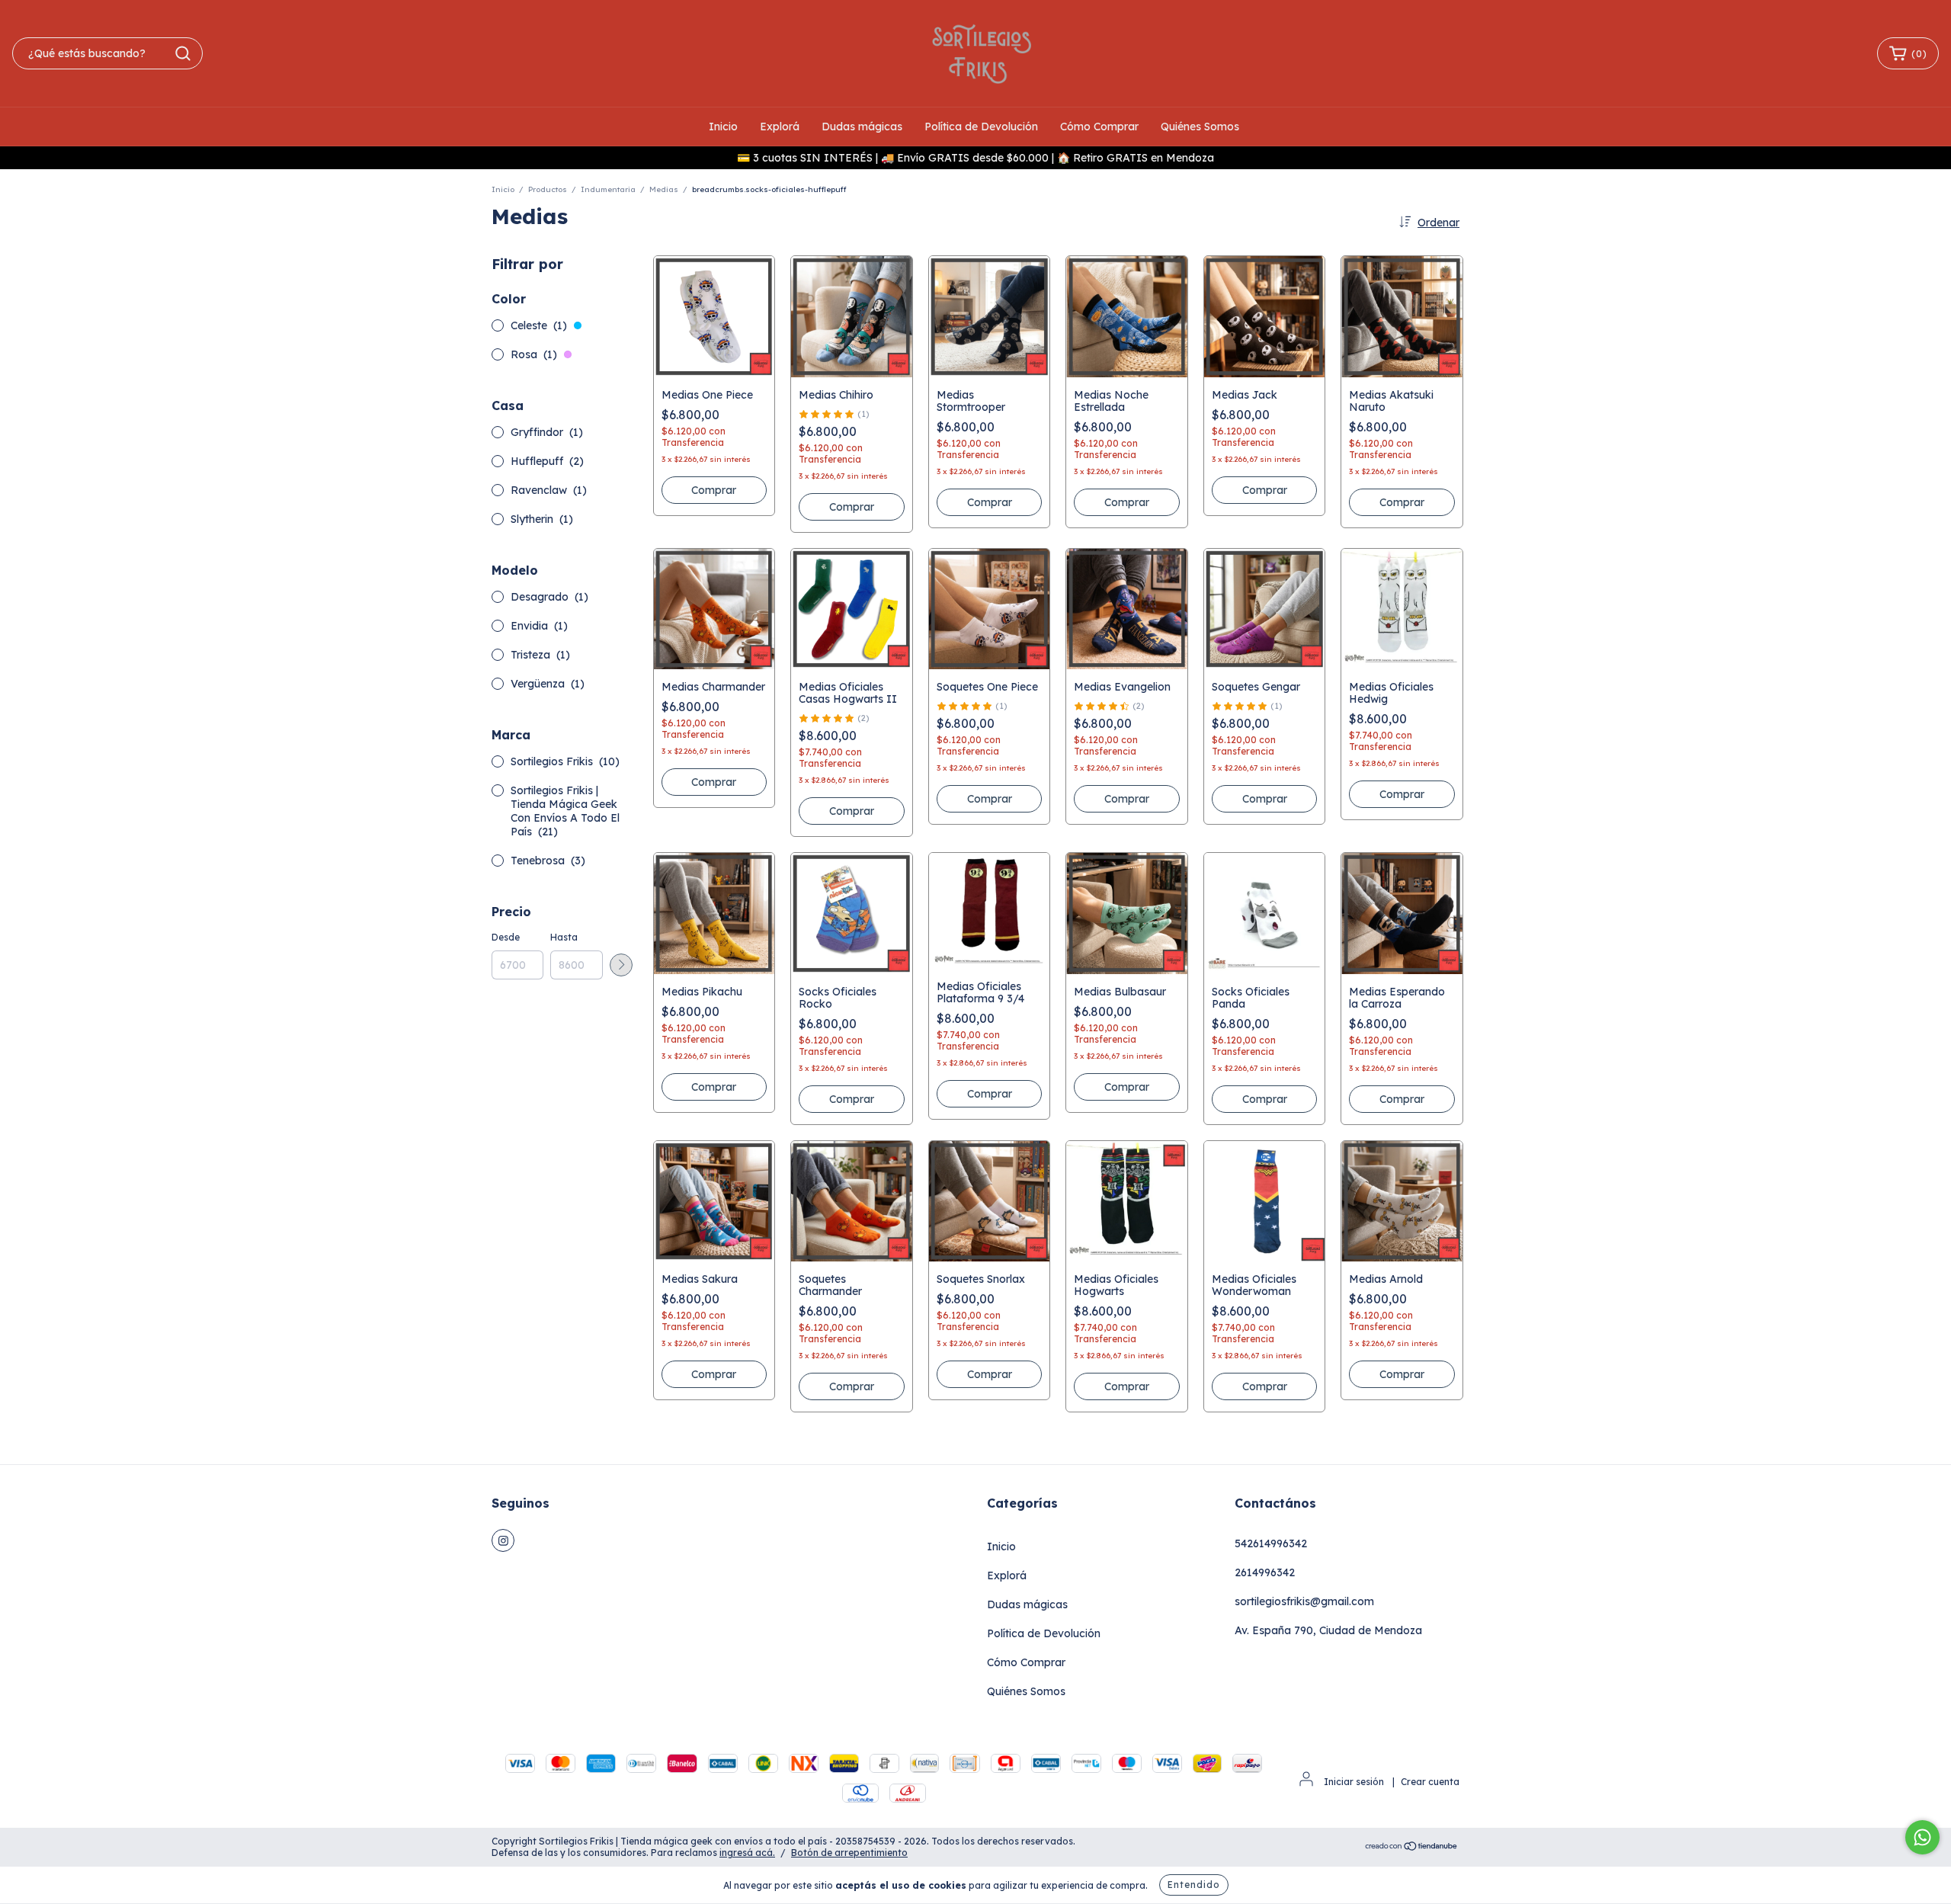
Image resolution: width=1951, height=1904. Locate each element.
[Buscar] (183, 53)
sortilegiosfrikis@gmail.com (1304, 1601)
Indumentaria (608, 189)
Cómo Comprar (1099, 127)
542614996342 (1271, 1543)
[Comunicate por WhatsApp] (1922, 1837)
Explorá (780, 127)
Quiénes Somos (1200, 127)
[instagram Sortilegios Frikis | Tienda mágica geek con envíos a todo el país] (503, 1540)
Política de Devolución (981, 127)
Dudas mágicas (862, 127)
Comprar (852, 811)
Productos (548, 189)
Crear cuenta (1430, 1782)
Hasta (564, 937)
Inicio (723, 127)
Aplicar (621, 965)
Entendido (1194, 1885)
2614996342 (1265, 1572)
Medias (664, 189)
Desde (506, 937)
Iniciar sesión (1354, 1782)
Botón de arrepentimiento (849, 1853)
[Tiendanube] (1412, 1848)
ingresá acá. (747, 1853)
